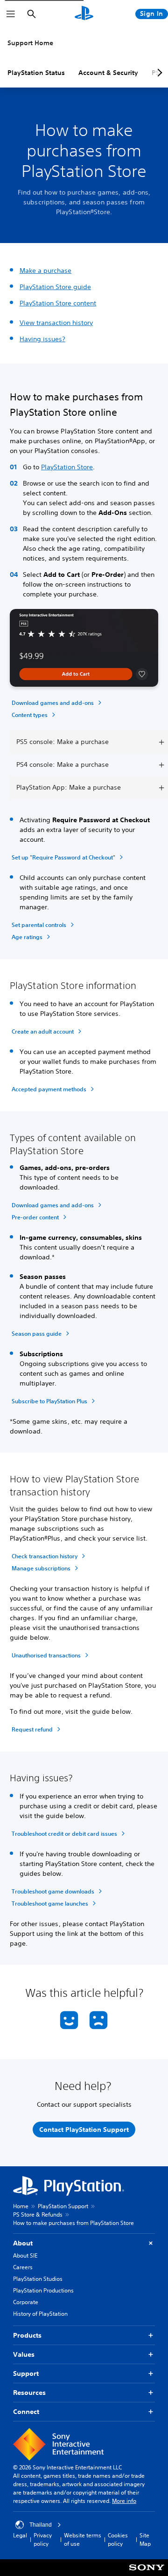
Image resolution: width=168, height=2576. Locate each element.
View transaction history (56, 323)
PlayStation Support (63, 2206)
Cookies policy (118, 2539)
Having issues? (42, 339)
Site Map (145, 2539)
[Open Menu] (11, 14)
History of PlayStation (40, 2314)
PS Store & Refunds (38, 2214)
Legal (20, 2535)
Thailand (41, 2525)
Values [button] (24, 2354)
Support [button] (26, 2373)
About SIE (25, 2255)
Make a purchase (45, 270)
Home (21, 2206)
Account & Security (108, 73)
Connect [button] (26, 2412)
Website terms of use (83, 2539)
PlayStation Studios (38, 2279)
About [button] (23, 2243)
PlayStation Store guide (55, 287)
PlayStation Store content (58, 303)
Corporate (26, 2302)
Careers (23, 2267)
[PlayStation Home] (84, 14)
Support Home (30, 43)
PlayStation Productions (43, 2290)
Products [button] (27, 2335)
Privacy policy (43, 2539)
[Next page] (158, 73)
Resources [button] (29, 2393)
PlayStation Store (67, 467)
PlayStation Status (36, 73)
